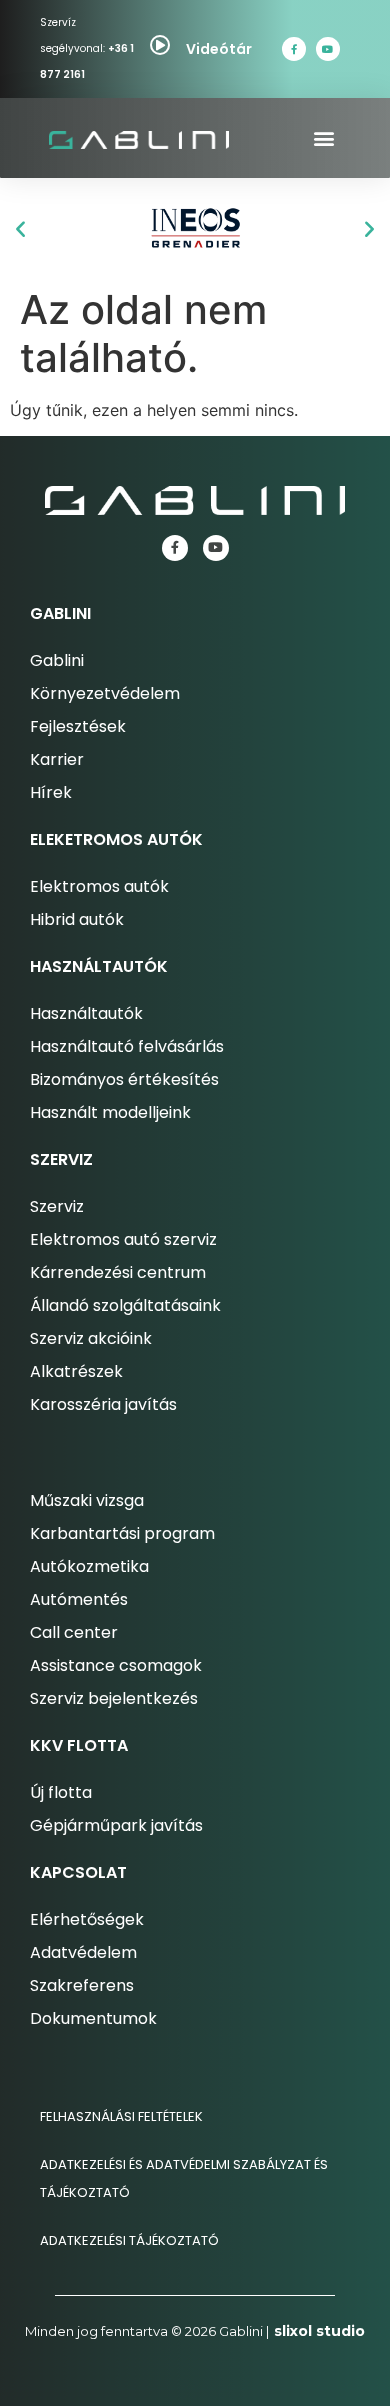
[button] (324, 138)
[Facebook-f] (294, 49)
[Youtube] (328, 49)
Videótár (219, 49)
